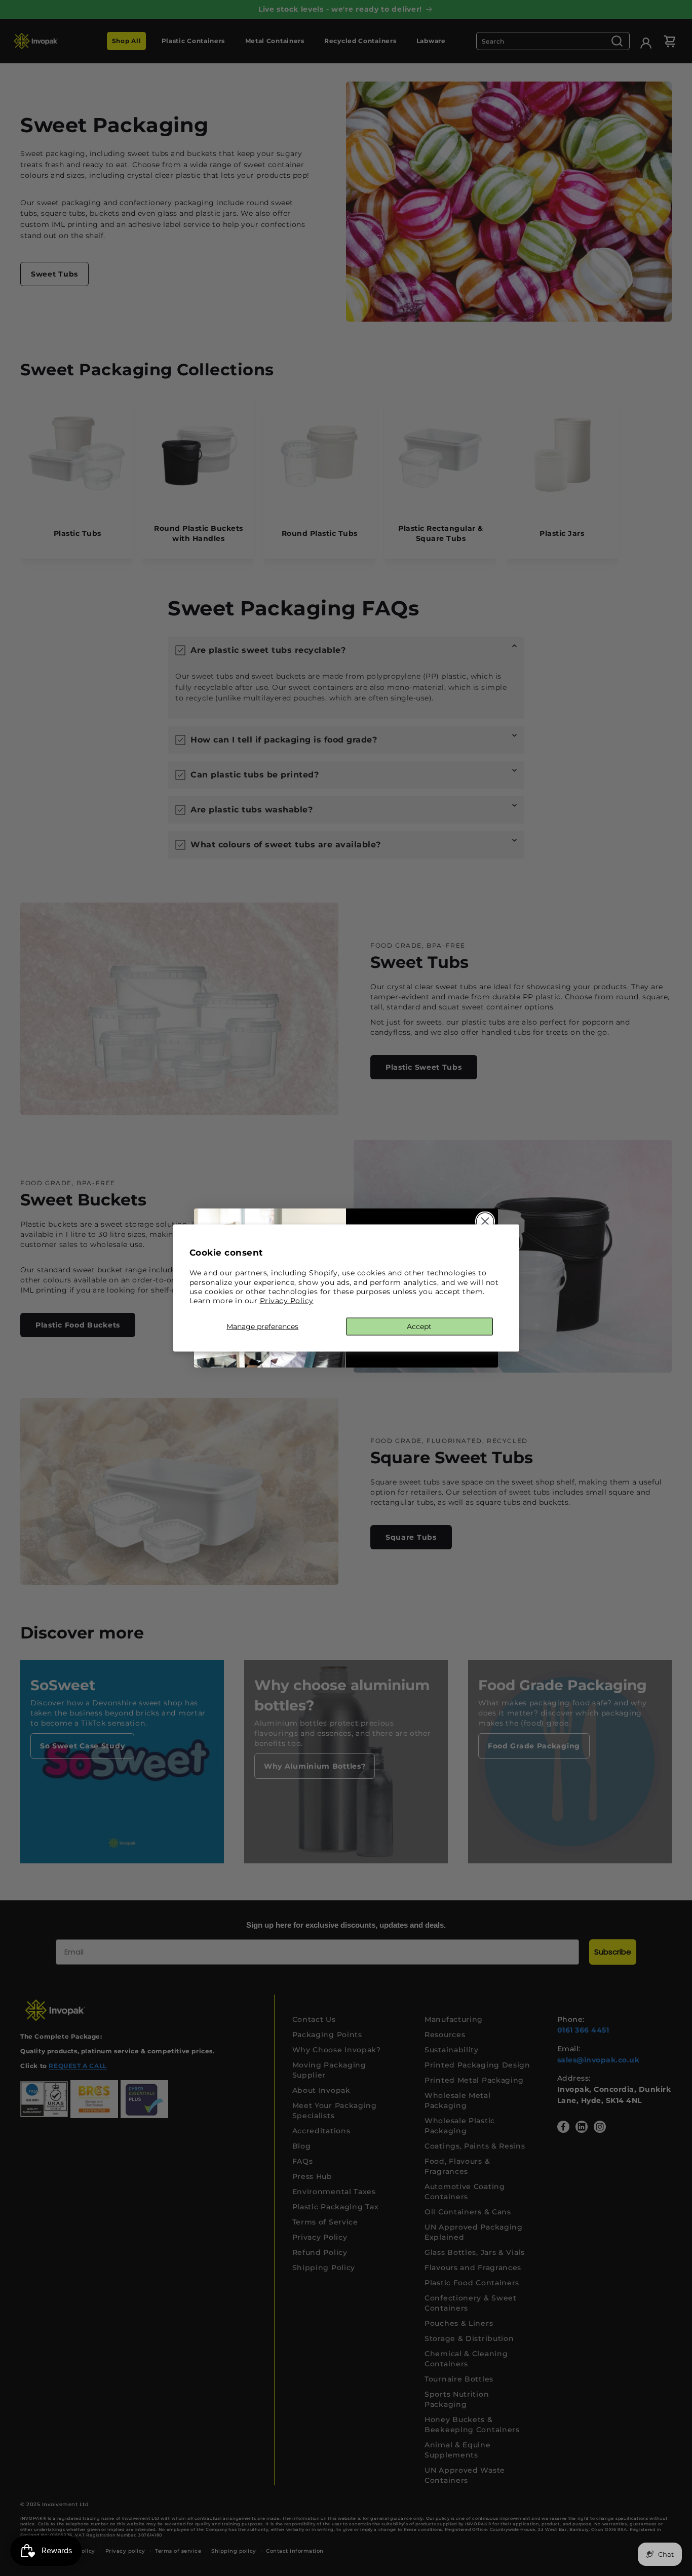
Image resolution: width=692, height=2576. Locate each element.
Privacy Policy (287, 1300)
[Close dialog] (485, 1221)
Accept (419, 1326)
